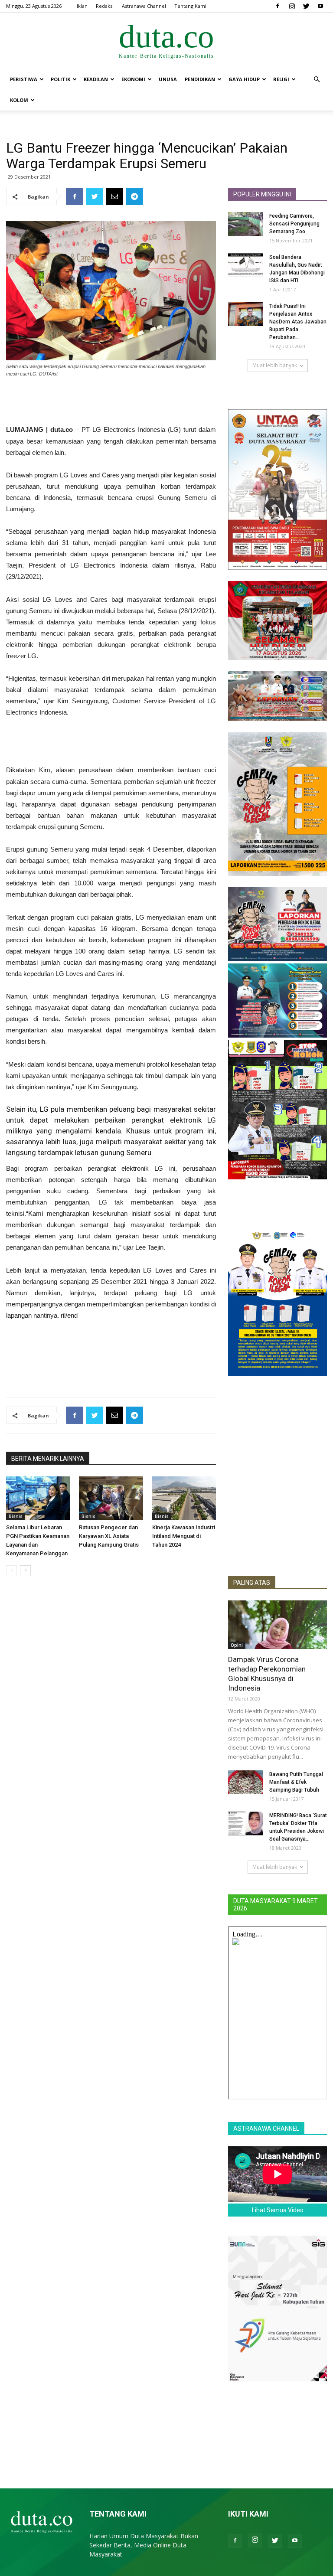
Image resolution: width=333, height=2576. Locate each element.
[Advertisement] (111, 402)
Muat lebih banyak (275, 365)
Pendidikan (200, 79)
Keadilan (96, 79)
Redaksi (105, 6)
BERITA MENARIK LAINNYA (48, 1459)
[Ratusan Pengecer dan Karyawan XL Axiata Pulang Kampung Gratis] (111, 1498)
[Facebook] (277, 6)
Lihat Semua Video (278, 2210)
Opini (237, 1645)
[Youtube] (320, 6)
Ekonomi (133, 79)
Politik (60, 79)
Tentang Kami (190, 6)
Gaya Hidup (244, 79)
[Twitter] (306, 6)
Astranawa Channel (144, 6)
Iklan (82, 6)
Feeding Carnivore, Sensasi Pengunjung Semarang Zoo (294, 224)
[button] (317, 80)
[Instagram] (292, 6)
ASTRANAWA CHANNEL (266, 2129)
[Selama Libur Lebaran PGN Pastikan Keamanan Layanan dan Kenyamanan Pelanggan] (38, 1498)
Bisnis (16, 1516)
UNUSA (168, 79)
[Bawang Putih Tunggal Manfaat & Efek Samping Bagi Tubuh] (245, 1782)
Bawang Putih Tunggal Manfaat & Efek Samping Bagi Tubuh (296, 1782)
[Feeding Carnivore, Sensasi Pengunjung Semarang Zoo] (245, 224)
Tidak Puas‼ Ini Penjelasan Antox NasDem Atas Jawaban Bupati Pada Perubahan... (298, 322)
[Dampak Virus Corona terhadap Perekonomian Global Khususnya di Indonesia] (277, 1625)
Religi (281, 79)
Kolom (19, 100)
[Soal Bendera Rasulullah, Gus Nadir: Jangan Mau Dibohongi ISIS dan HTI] (245, 265)
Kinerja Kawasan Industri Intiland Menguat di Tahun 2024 (184, 1536)
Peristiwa (24, 79)
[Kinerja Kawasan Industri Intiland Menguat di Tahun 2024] (184, 1498)
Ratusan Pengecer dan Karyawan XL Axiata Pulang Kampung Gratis (109, 1536)
